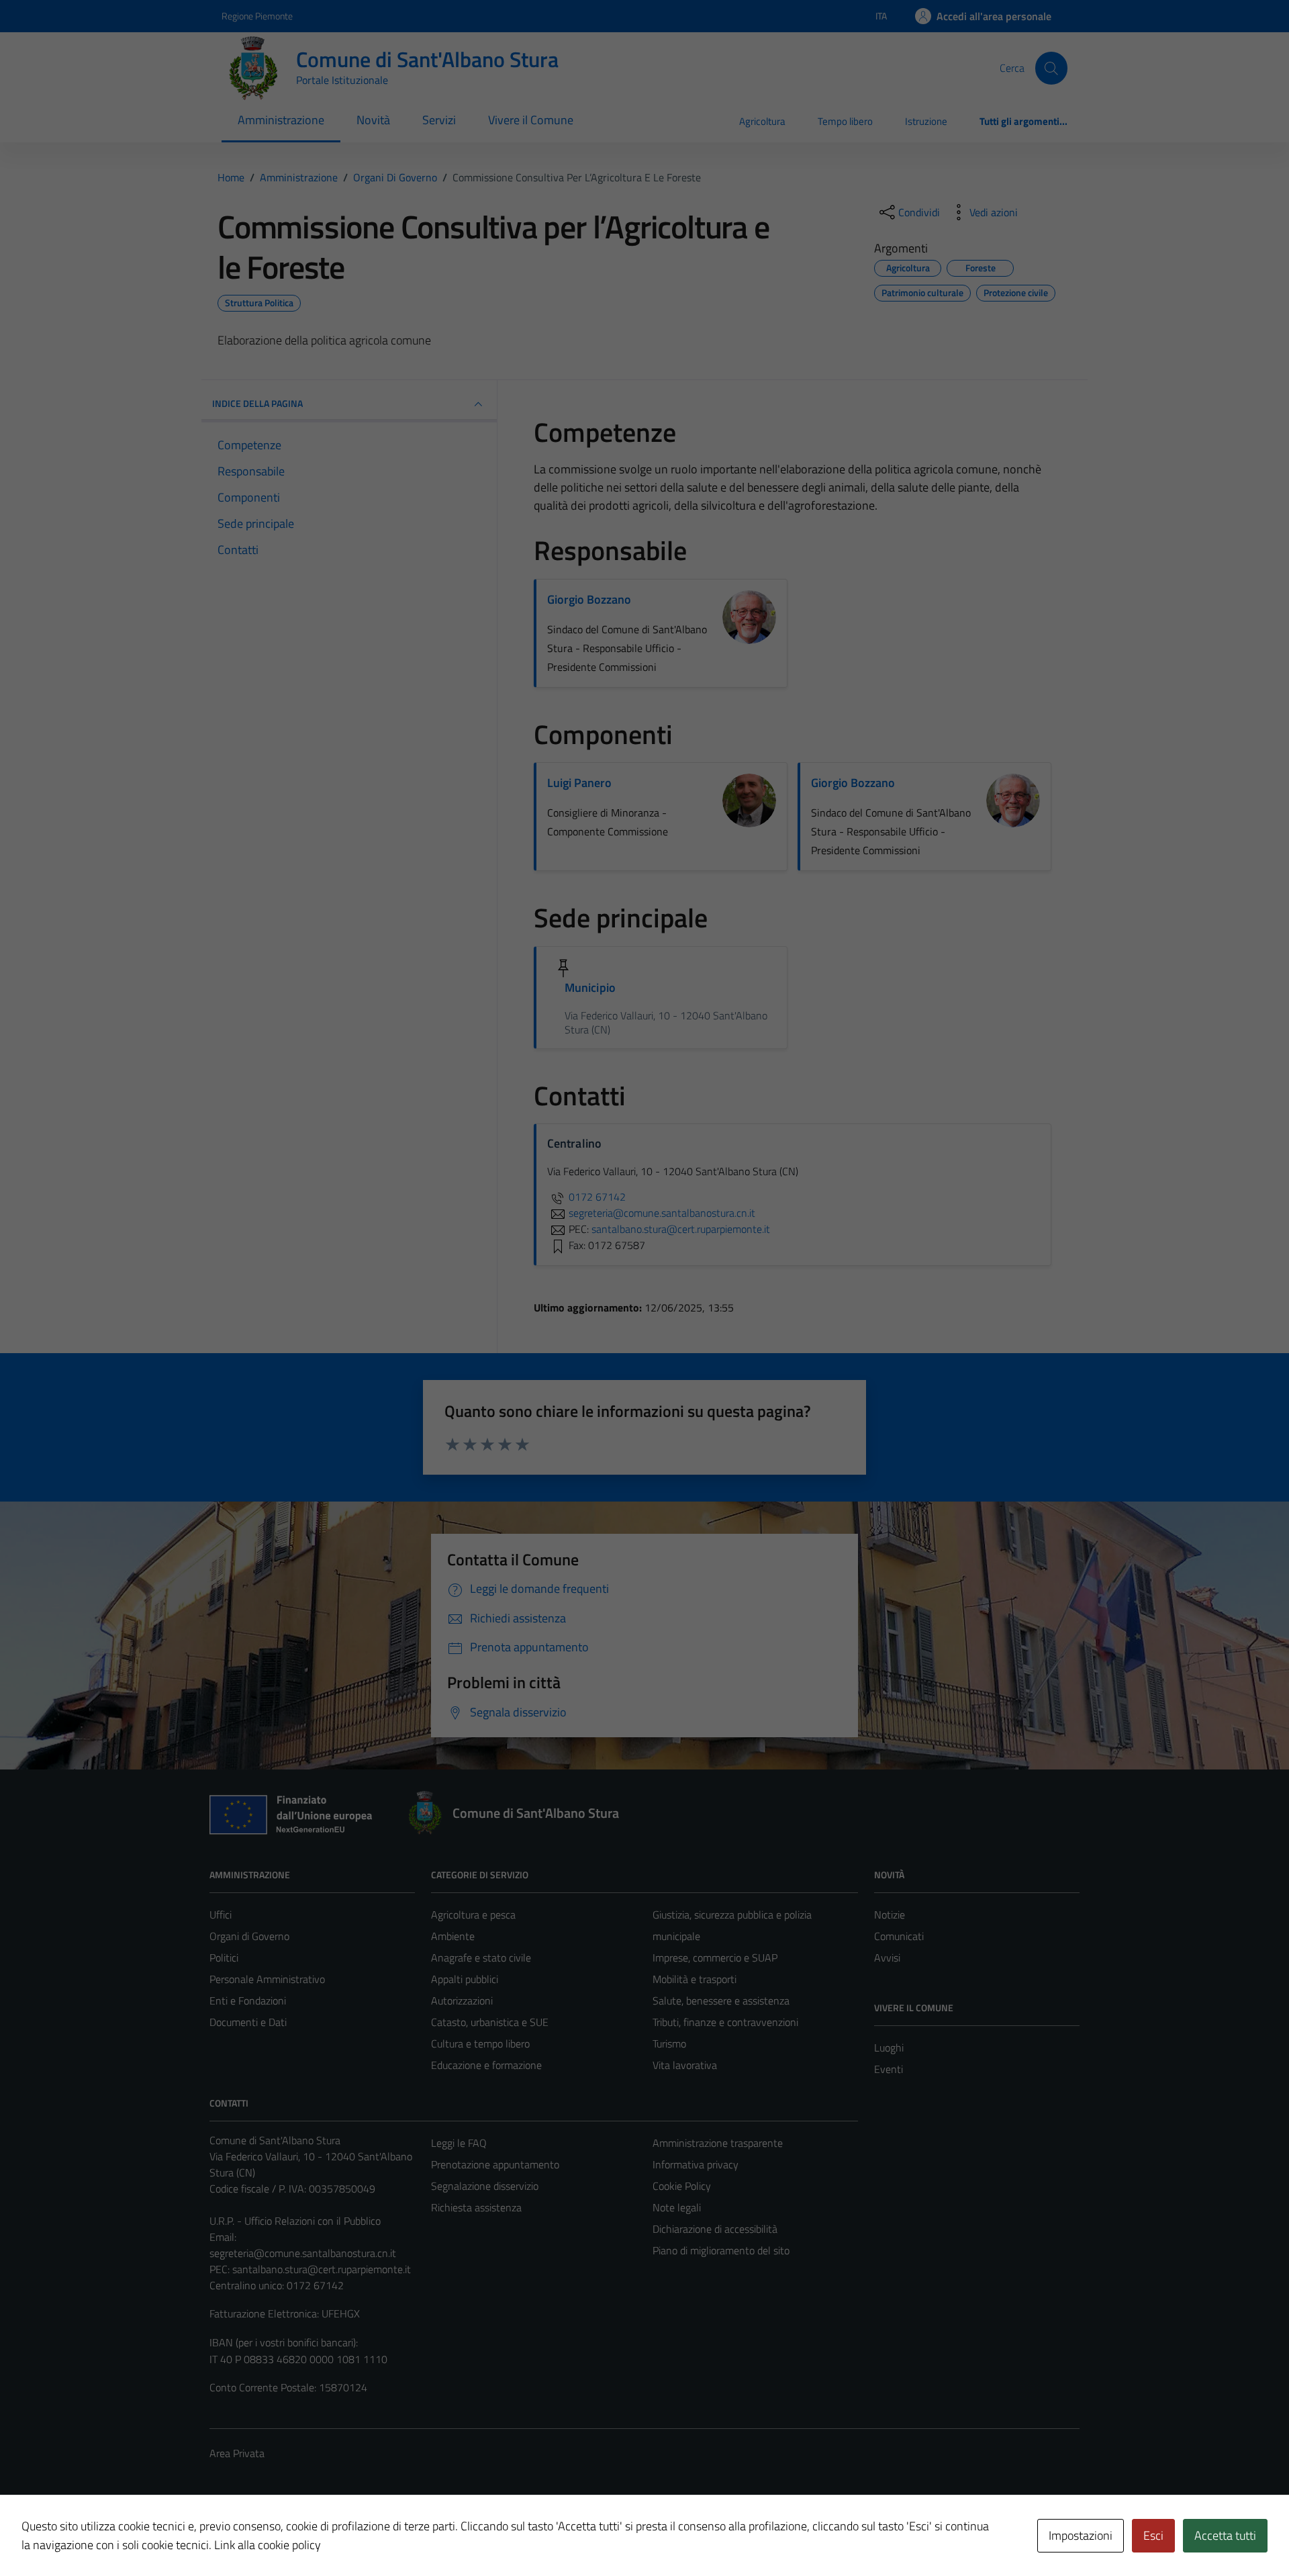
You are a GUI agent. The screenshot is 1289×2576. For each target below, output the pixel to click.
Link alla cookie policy (268, 2545)
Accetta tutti (1225, 2535)
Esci (1153, 2535)
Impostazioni (1081, 2535)
